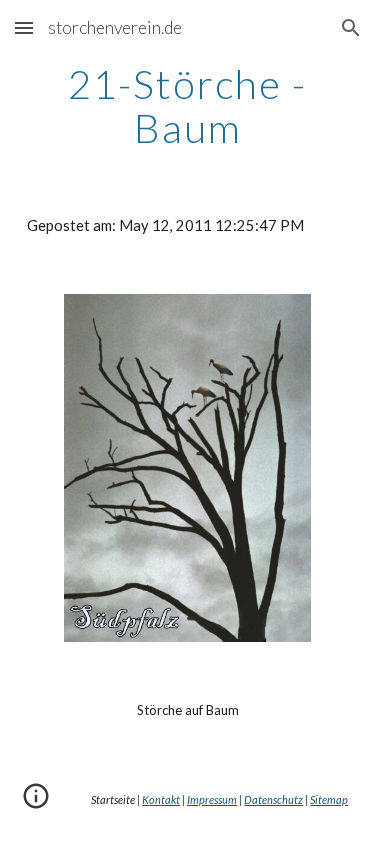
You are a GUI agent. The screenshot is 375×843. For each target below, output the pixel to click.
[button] (24, 27)
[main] (188, 106)
